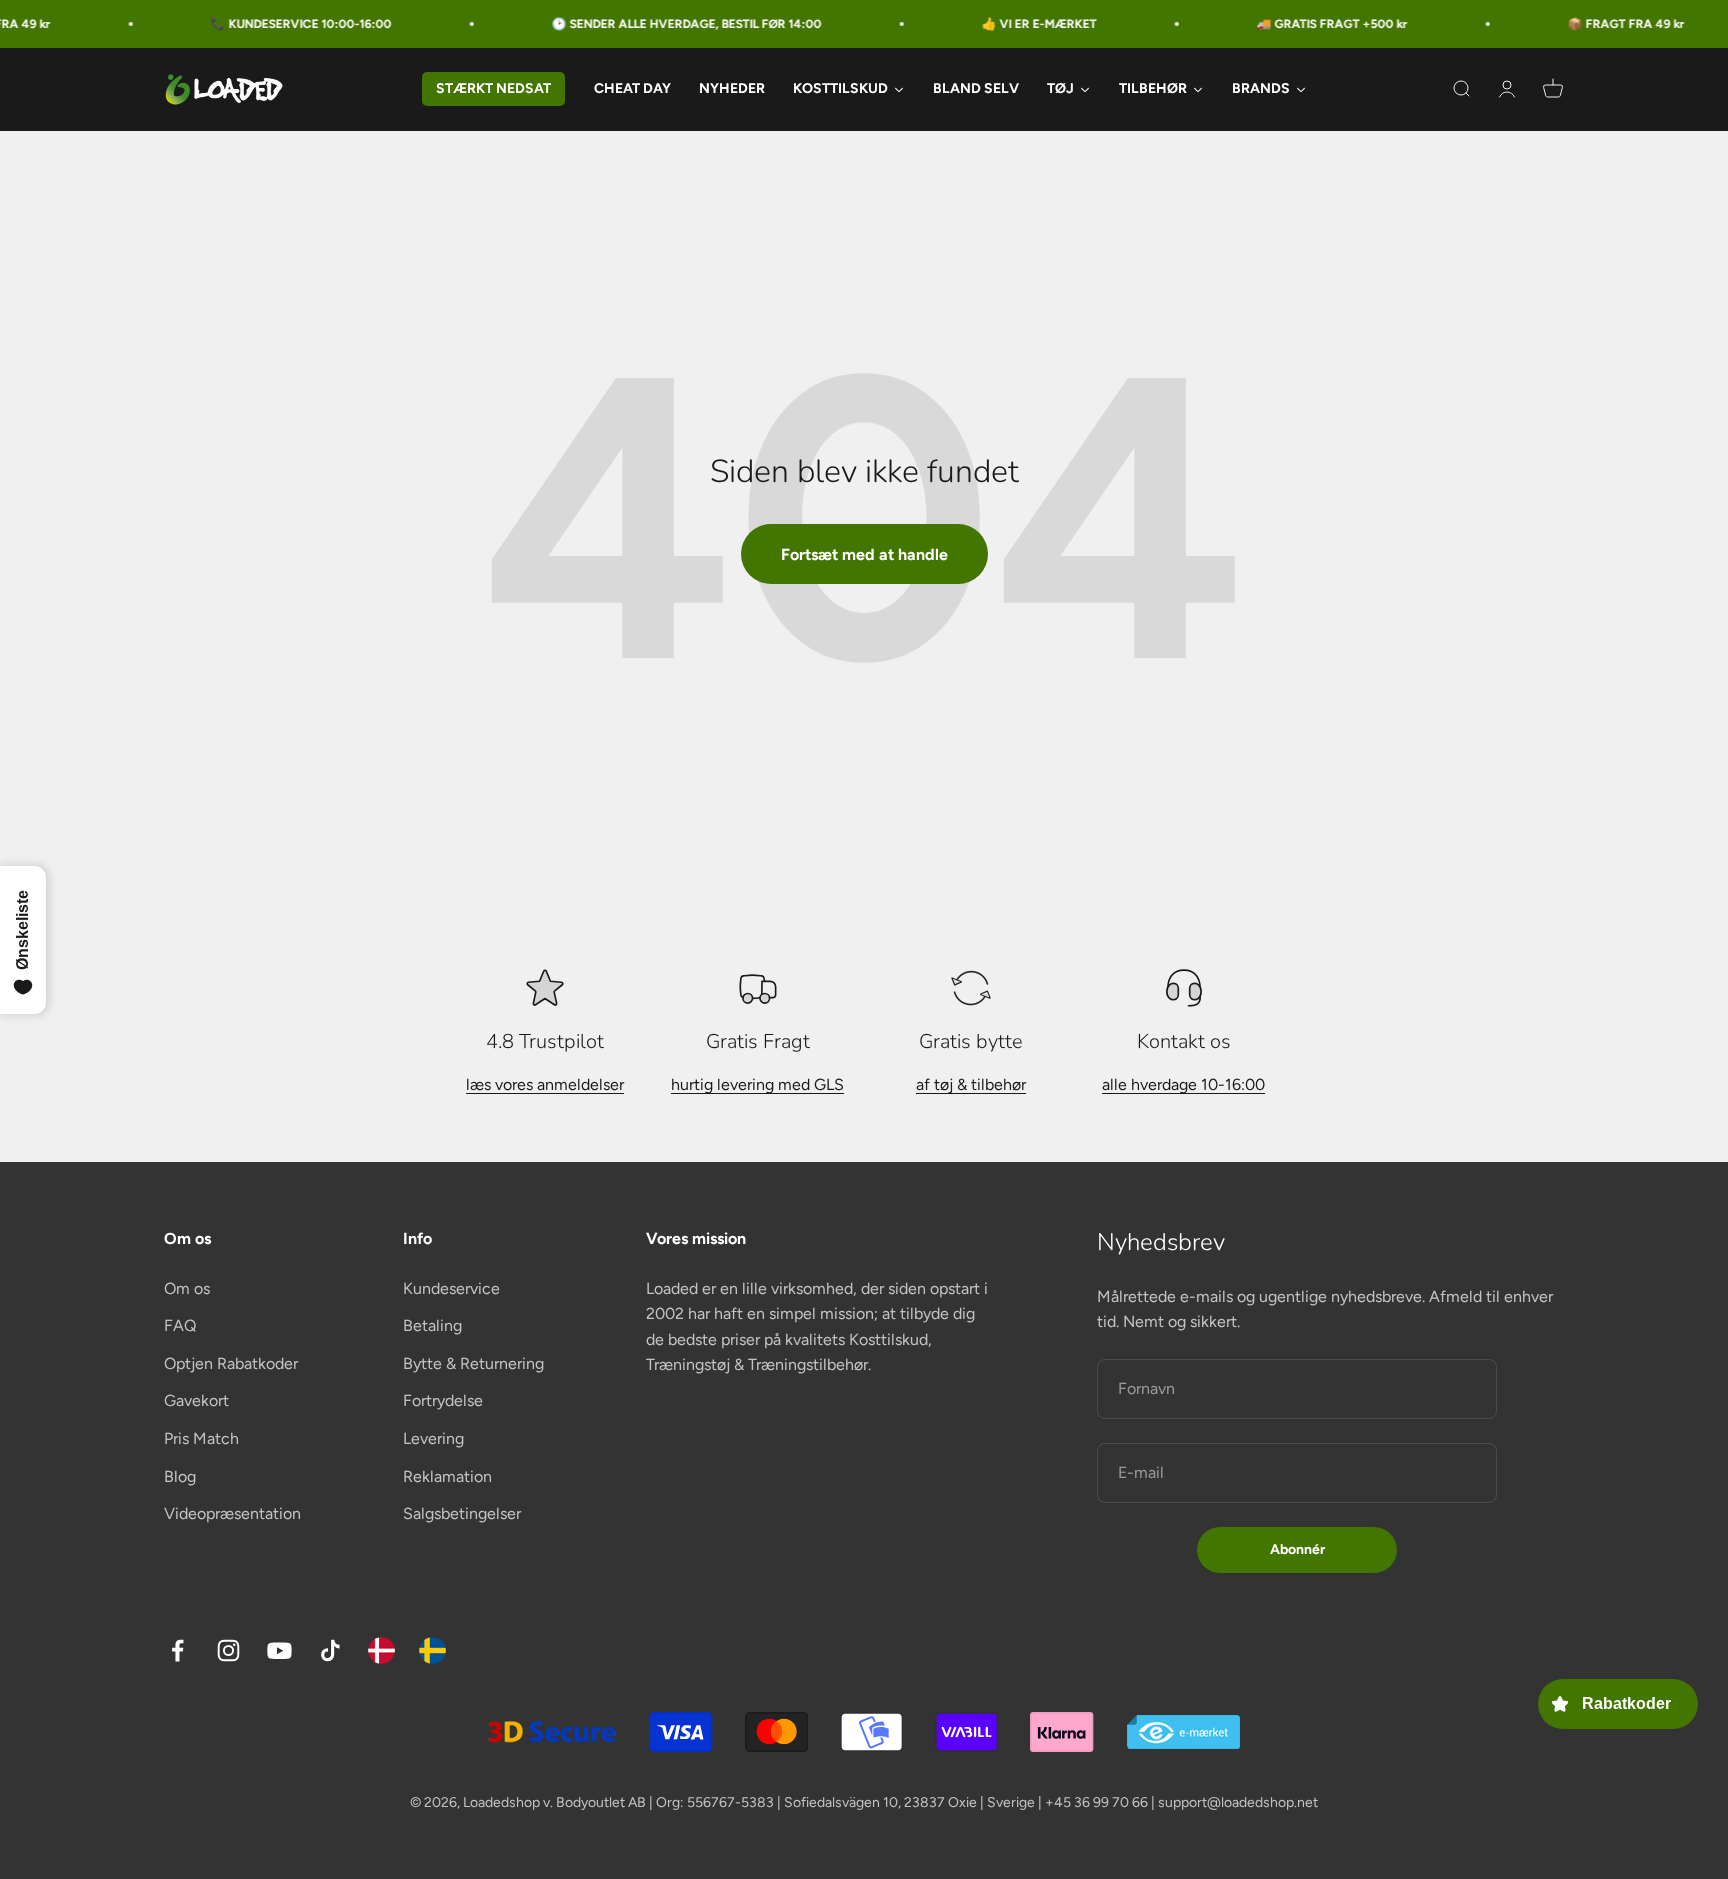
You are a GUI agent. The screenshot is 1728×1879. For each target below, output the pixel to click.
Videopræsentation (232, 1513)
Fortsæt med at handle (864, 554)
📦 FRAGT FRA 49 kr (1581, 24)
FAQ (180, 1325)
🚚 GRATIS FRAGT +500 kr (1287, 24)
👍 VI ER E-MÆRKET (994, 24)
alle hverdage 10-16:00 (1183, 1084)
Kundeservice (451, 1288)
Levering (433, 1438)
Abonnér (1297, 1549)
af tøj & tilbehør (971, 1084)
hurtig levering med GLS (757, 1084)
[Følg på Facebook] (177, 1650)
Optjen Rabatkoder (231, 1363)
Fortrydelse (443, 1400)
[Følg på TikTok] (330, 1650)
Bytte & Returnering (473, 1363)
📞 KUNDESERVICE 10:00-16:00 (256, 24)
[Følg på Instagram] (228, 1650)
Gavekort (196, 1400)
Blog (180, 1476)
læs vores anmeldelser (545, 1084)
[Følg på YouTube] (279, 1650)
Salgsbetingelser (462, 1513)
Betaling (432, 1325)
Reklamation (447, 1476)
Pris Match (201, 1438)
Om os (187, 1288)
